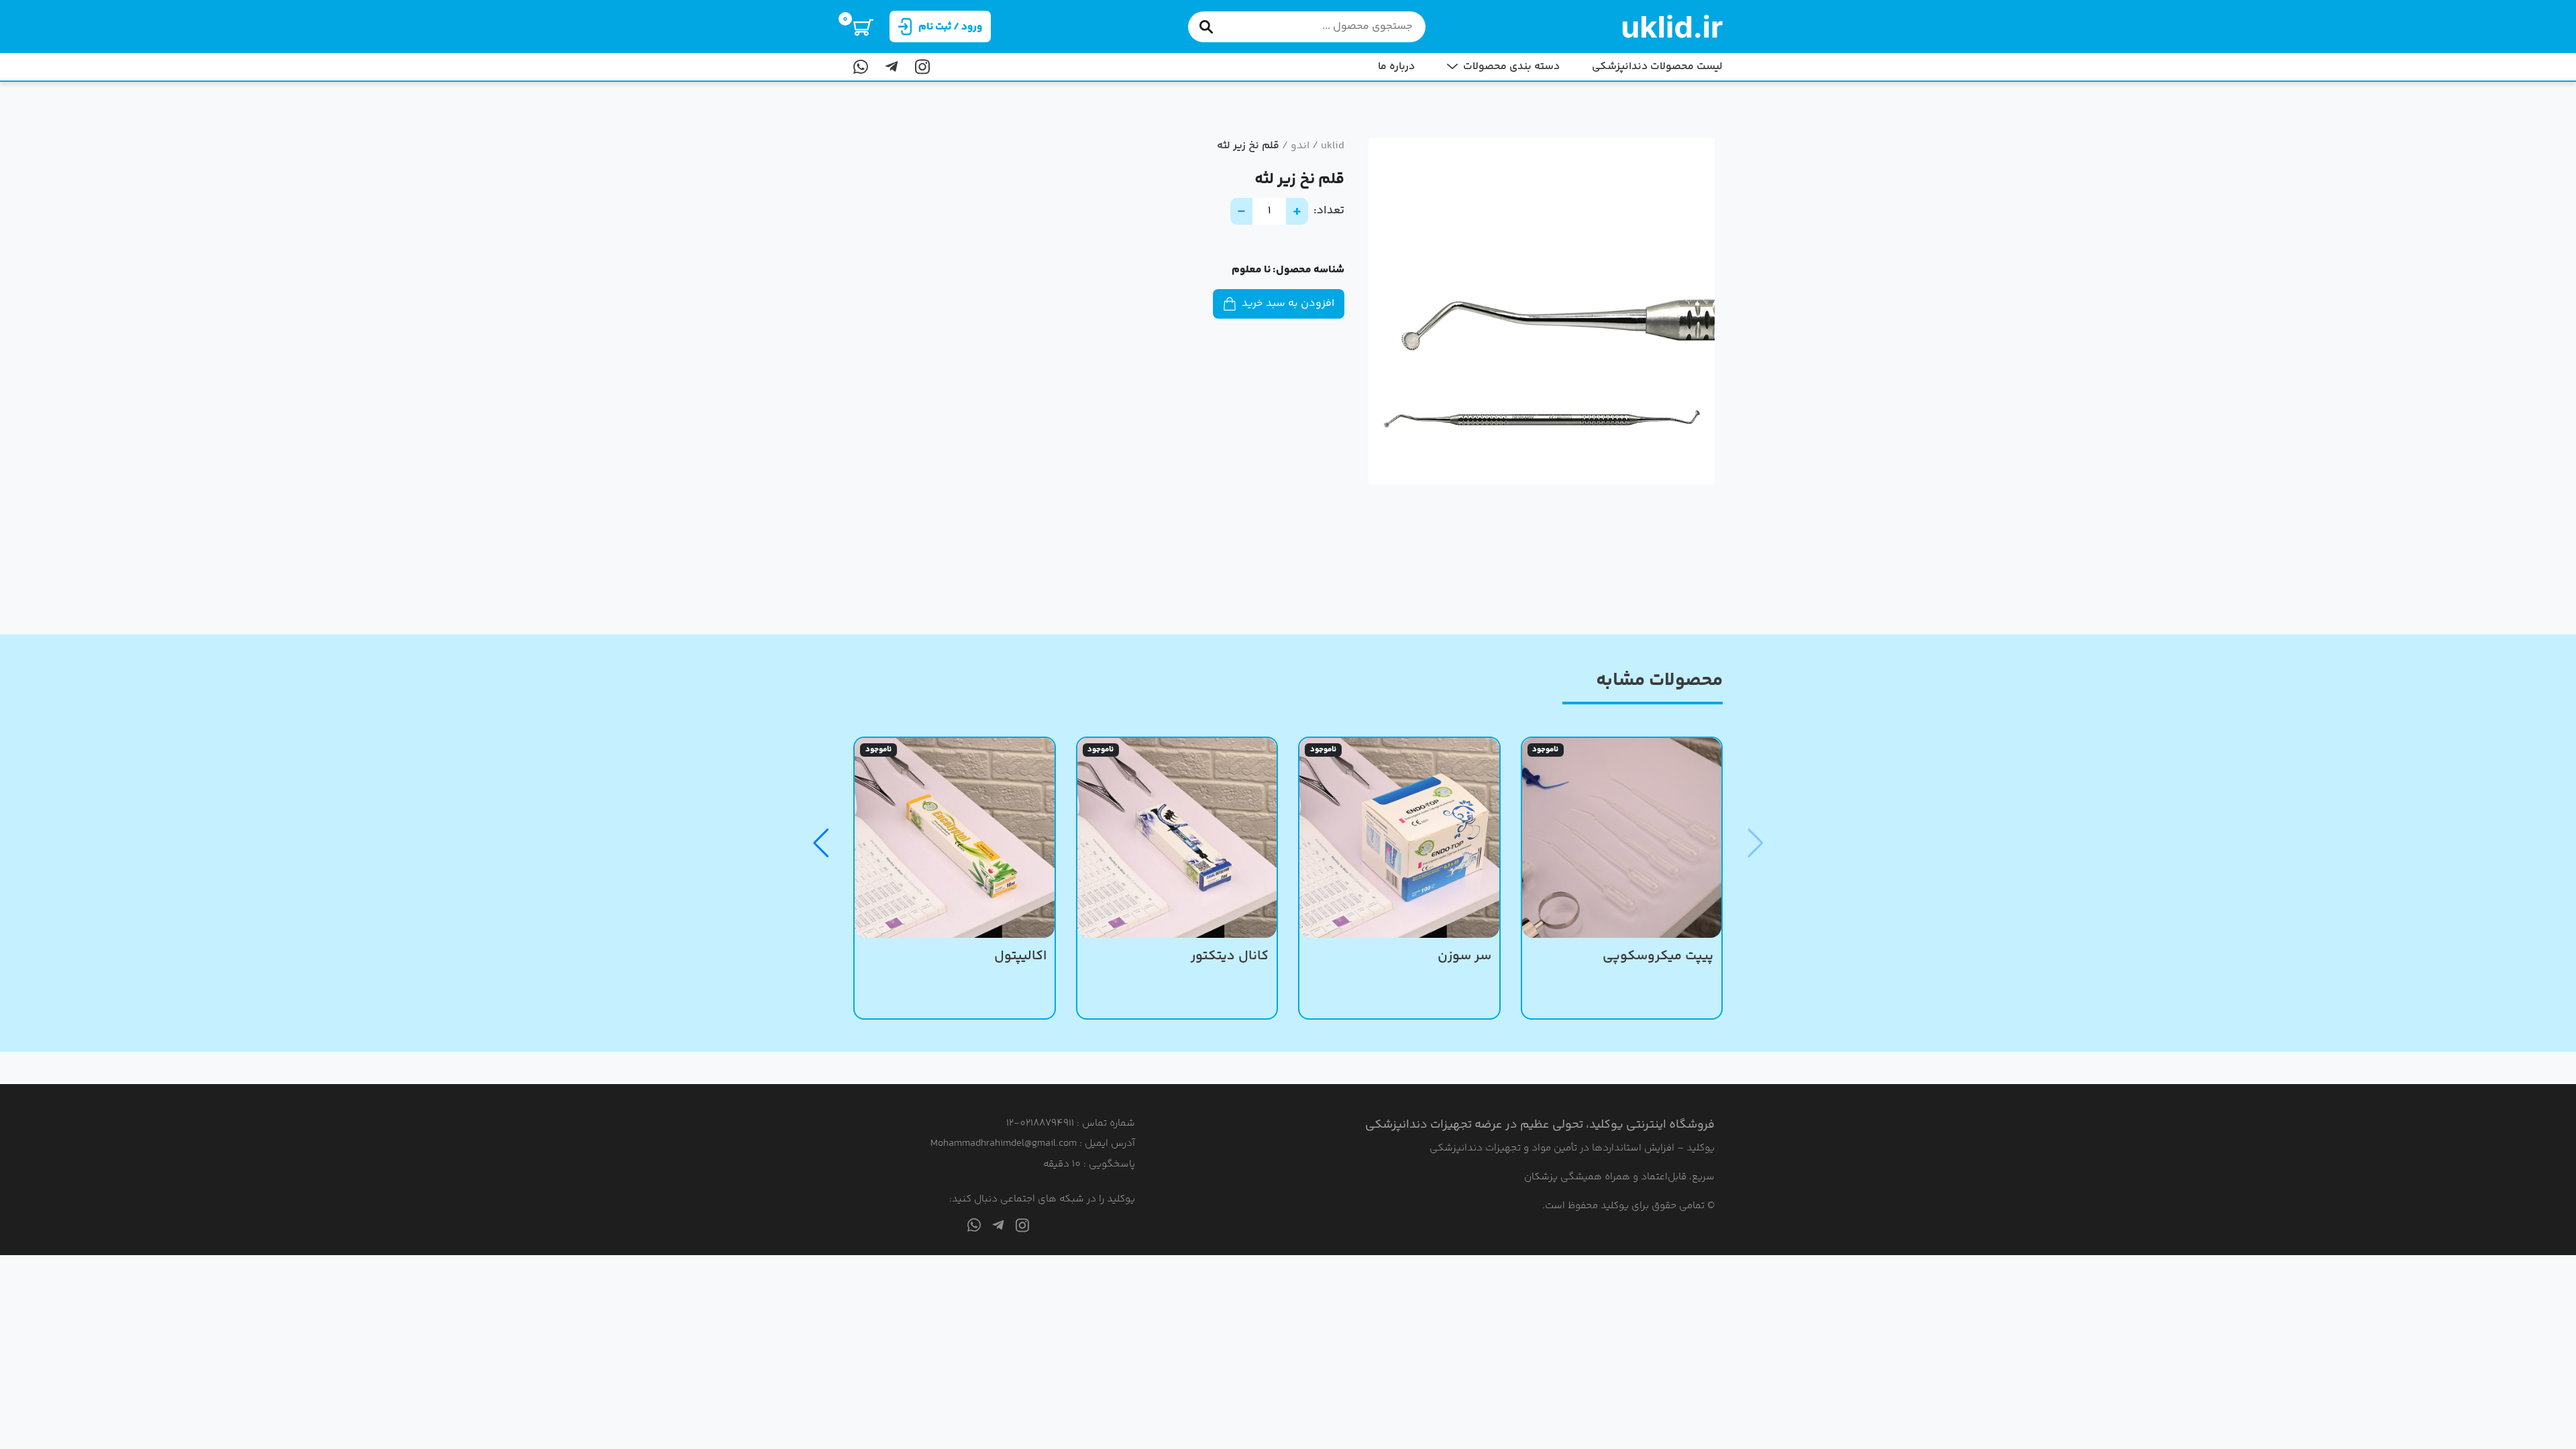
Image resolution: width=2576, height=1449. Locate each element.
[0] (863, 26)
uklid (1333, 146)
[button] (821, 843)
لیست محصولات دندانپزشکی (1657, 67)
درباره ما (1396, 67)
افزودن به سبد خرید (1288, 304)
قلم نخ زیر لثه (1248, 146)
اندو (1300, 146)
